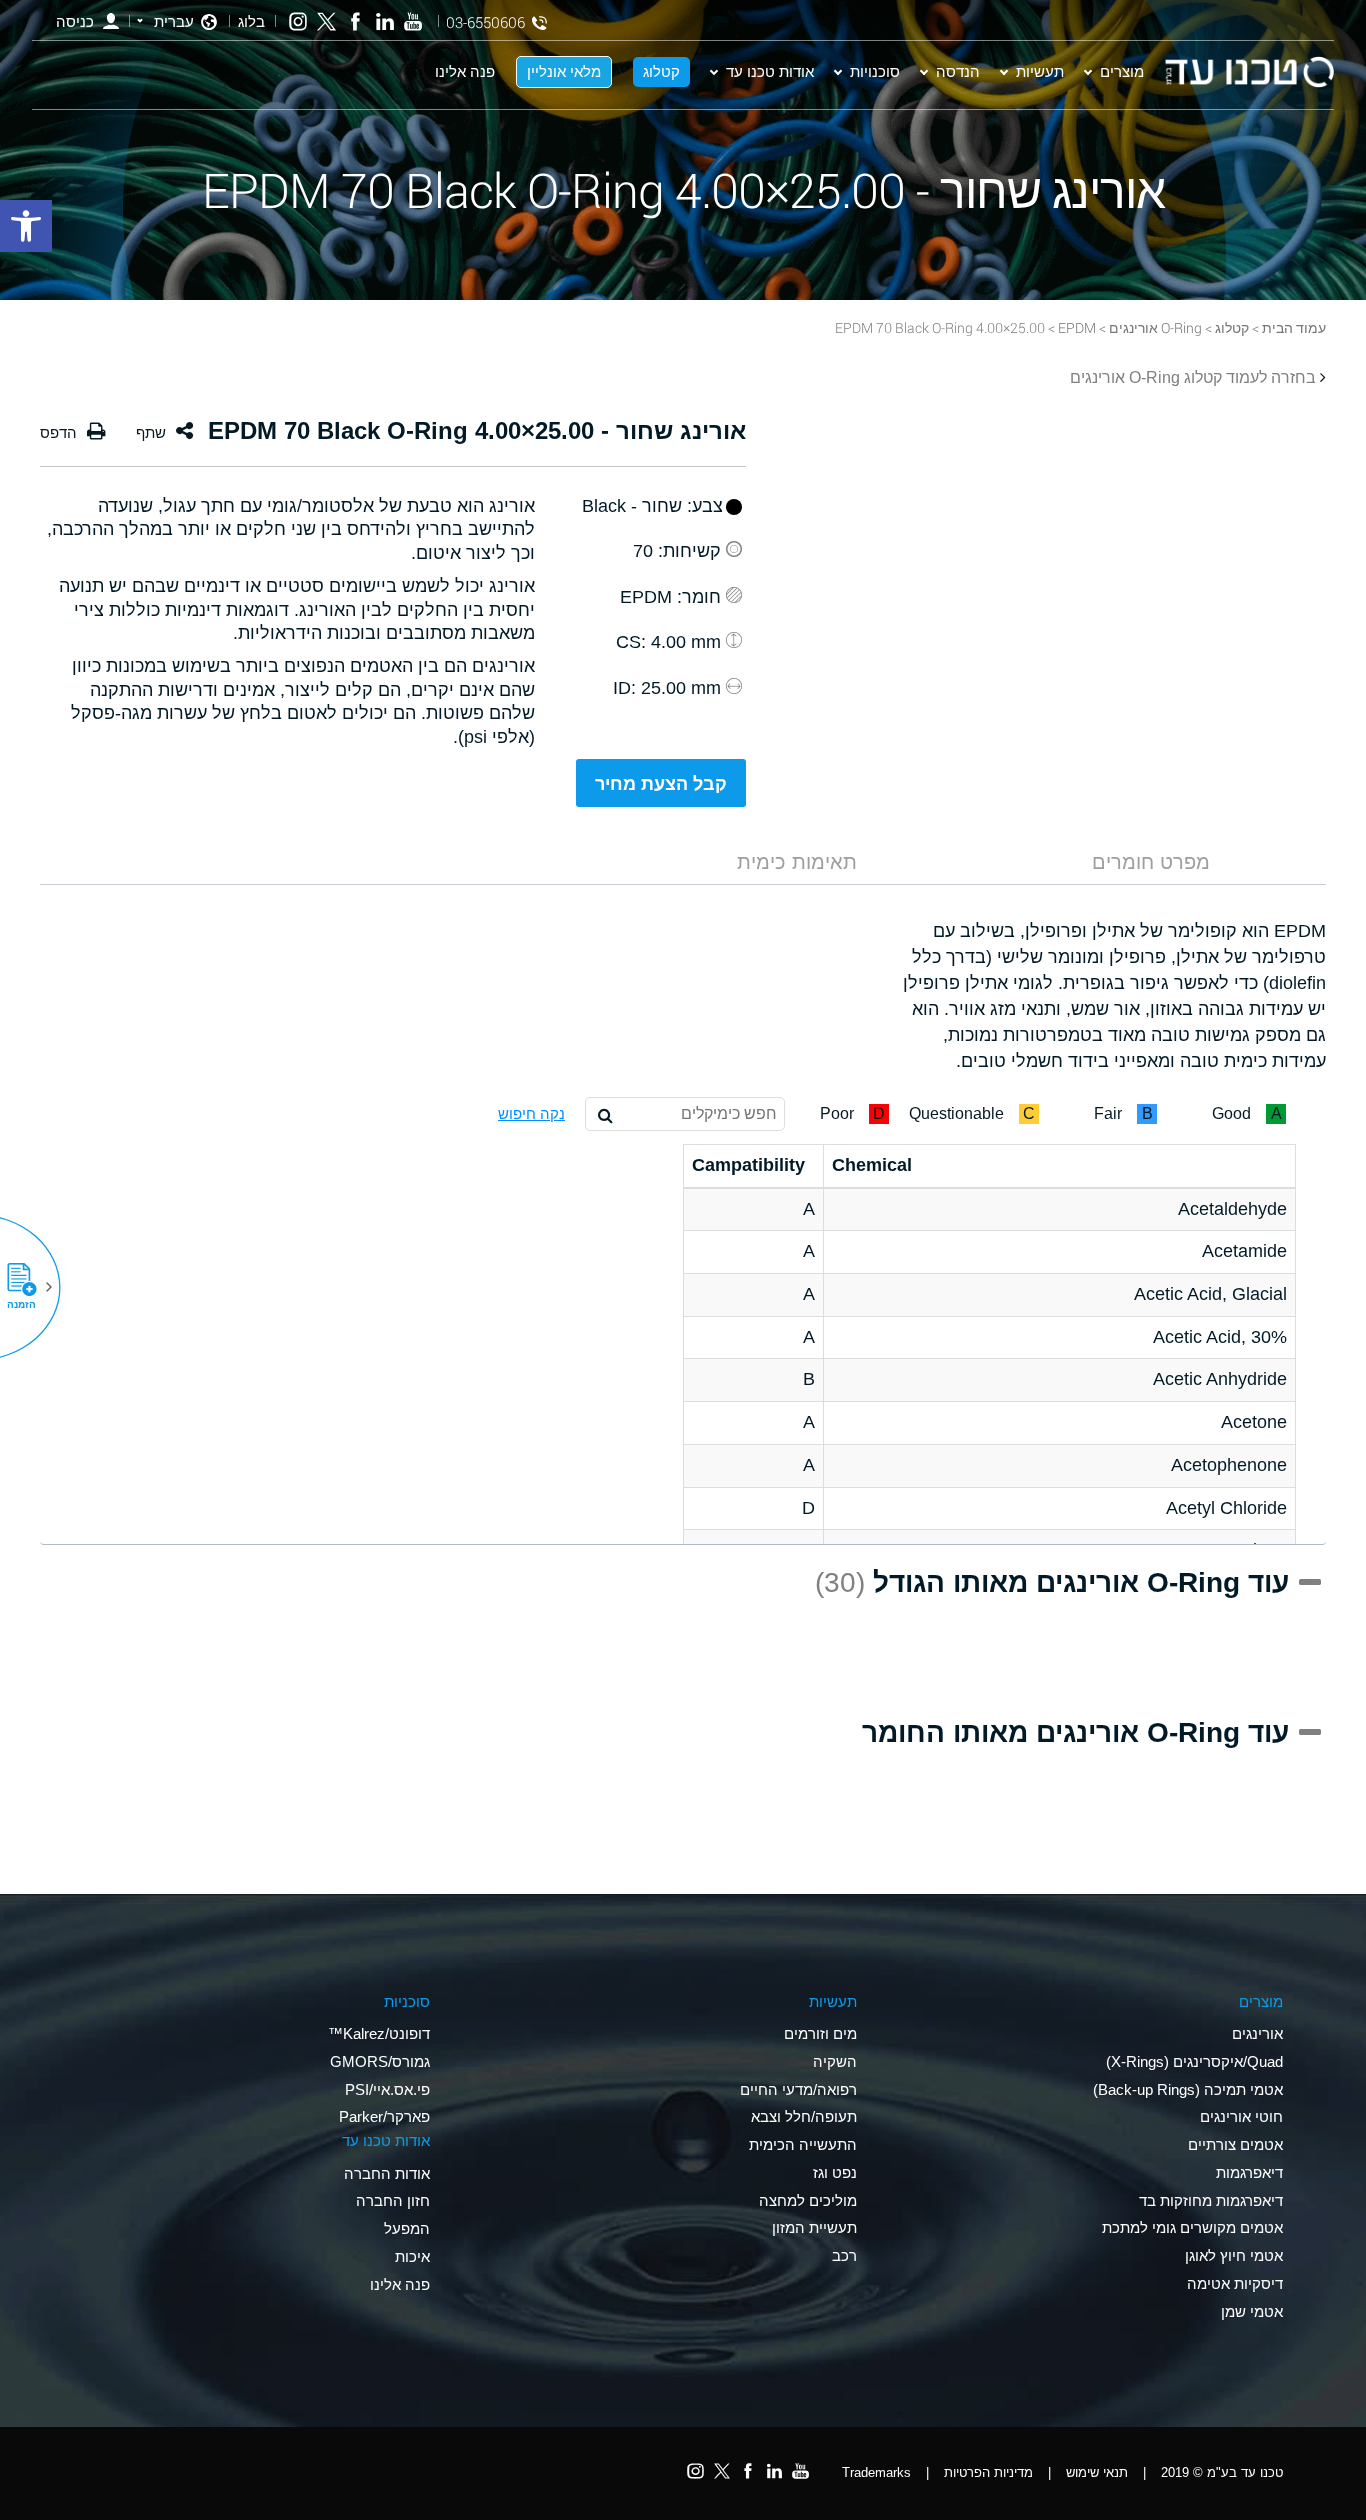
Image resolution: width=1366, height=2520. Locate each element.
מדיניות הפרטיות (988, 2472)
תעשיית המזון (814, 2227)
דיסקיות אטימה (1235, 2283)
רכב (844, 2255)
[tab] (1151, 862)
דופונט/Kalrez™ (379, 2033)
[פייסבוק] (355, 21)
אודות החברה (387, 2173)
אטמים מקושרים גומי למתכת (1192, 2227)
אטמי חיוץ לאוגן (1234, 2255)
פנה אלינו (465, 71)
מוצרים (1122, 71)
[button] (29, 1287)
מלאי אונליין (564, 71)
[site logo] (1249, 72)
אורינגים (1257, 2033)
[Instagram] (298, 21)
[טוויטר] (326, 21)
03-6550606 (485, 22)
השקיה (835, 2061)
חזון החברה (393, 2200)
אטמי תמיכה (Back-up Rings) (1188, 2089)
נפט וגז (835, 2172)
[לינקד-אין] (384, 21)
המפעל (407, 2228)
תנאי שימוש (1097, 2472)
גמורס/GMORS (380, 2061)
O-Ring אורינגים (1155, 327)
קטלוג (661, 71)
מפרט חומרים (1151, 862)
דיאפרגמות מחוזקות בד (1211, 2200)
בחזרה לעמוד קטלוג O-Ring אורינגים (1193, 377)
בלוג (251, 21)
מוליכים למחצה (808, 2200)
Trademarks (876, 2472)
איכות (412, 2256)
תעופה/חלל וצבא (804, 2116)
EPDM (1077, 327)
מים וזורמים (820, 2033)
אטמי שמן (1252, 2311)
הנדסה (958, 71)
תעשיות (1040, 71)
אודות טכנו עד (770, 71)
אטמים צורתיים (1235, 2144)
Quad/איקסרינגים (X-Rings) (1194, 2061)
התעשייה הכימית (803, 2144)
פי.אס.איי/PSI (387, 2089)
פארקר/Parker (384, 2116)
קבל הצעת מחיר (661, 784)
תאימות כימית (797, 862)
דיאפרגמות (1249, 2172)
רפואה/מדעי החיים (798, 2089)
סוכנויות (875, 71)
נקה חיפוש (531, 1113)
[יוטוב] (413, 21)
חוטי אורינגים (1241, 2116)
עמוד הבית (1294, 327)
